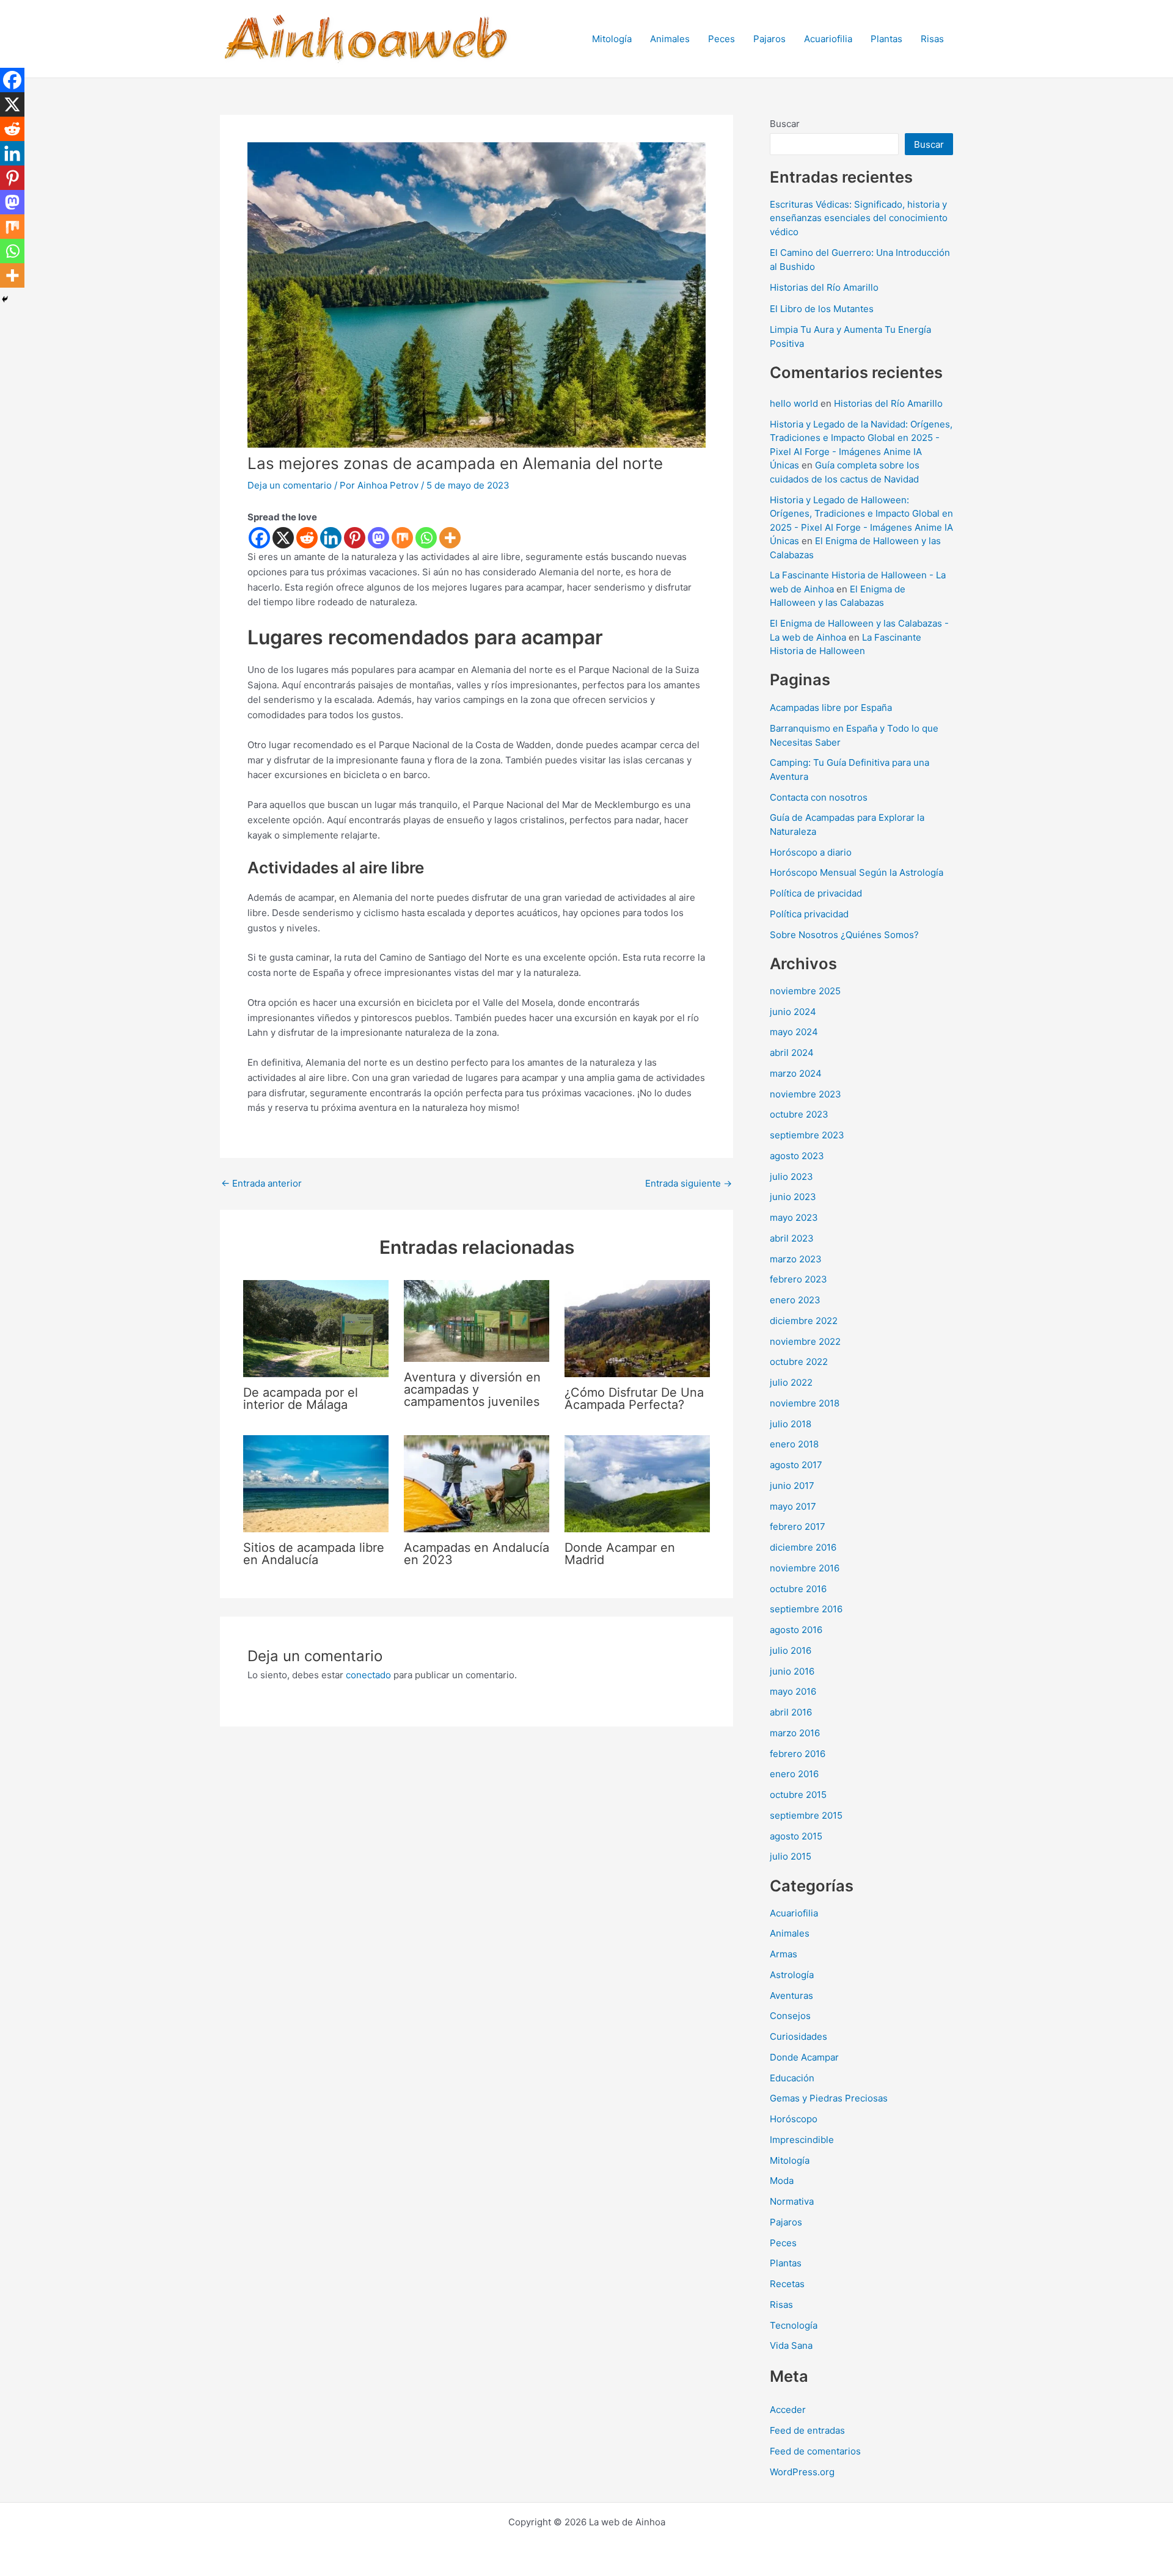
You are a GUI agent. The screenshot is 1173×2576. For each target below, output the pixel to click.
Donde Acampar (804, 2057)
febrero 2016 (798, 1754)
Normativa (792, 2201)
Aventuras (791, 1996)
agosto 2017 (796, 1465)
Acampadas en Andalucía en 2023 (477, 1554)
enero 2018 (794, 1444)
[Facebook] (259, 538)
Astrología (792, 1975)
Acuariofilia (828, 39)
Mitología (612, 39)
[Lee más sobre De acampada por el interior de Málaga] (316, 1328)
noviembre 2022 (805, 1341)
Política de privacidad (816, 893)
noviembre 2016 (805, 1568)
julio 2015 (791, 1856)
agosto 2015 (796, 1836)
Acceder (788, 2410)
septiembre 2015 (806, 1815)
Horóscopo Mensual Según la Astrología (857, 872)
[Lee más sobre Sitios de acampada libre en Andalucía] (316, 1483)
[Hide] (5, 299)
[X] (283, 538)
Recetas (787, 2284)
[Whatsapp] (426, 538)
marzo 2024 (796, 1073)
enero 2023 (795, 1300)
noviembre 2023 (806, 1094)
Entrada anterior (261, 1183)
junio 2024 (793, 1012)
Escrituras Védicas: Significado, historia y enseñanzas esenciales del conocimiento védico (859, 218)
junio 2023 (793, 1197)
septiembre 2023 (807, 1135)
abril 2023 (792, 1238)
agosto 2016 (796, 1630)
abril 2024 (792, 1053)
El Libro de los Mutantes (822, 309)
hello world (794, 403)
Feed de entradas (807, 2430)
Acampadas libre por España (831, 708)
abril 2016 (791, 1712)
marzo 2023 (796, 1259)
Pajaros (769, 39)
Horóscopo (794, 2119)
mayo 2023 (794, 1217)
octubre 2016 (798, 1589)
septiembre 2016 (806, 1609)
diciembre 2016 (803, 1547)
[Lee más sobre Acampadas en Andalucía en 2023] (477, 1483)
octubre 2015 (798, 1795)
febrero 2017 (798, 1526)
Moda (782, 2181)
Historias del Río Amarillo (824, 287)
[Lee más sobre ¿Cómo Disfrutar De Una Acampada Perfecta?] (637, 1328)
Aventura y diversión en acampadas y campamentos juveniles (472, 1389)
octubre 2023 (799, 1114)
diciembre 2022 (804, 1321)
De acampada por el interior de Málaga (301, 1399)
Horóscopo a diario (811, 852)
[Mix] (402, 538)
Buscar (785, 124)
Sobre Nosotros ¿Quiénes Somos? (844, 935)
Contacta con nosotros (819, 797)
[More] (450, 538)
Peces (722, 39)
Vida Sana (791, 2345)
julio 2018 (791, 1424)
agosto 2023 (797, 1156)
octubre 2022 (799, 1362)
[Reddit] (307, 538)
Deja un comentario (290, 485)
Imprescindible (802, 2140)
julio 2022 (791, 1382)
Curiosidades (798, 2036)
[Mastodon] (378, 538)
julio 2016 (791, 1650)
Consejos (790, 2016)
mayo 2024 (794, 1032)
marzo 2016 (795, 1733)
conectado (368, 1675)
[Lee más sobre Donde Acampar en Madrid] (637, 1483)
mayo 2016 (793, 1691)
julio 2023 (791, 1177)
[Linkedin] (331, 538)
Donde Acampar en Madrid (620, 1554)
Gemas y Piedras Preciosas (829, 2098)
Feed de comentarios (815, 2451)
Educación (792, 2078)
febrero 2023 (798, 1279)
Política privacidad (809, 914)
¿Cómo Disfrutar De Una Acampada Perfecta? (634, 1399)
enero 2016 (794, 1774)
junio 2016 (792, 1671)
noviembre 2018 (805, 1403)
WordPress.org (802, 2472)
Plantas (886, 39)
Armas (784, 1954)
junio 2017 (792, 1486)
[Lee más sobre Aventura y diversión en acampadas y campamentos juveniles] (477, 1320)
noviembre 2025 (805, 991)
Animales (670, 39)
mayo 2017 (793, 1506)
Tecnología (794, 2325)
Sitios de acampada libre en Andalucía (314, 1554)
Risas (932, 39)
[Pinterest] (355, 538)
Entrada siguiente (689, 1183)
